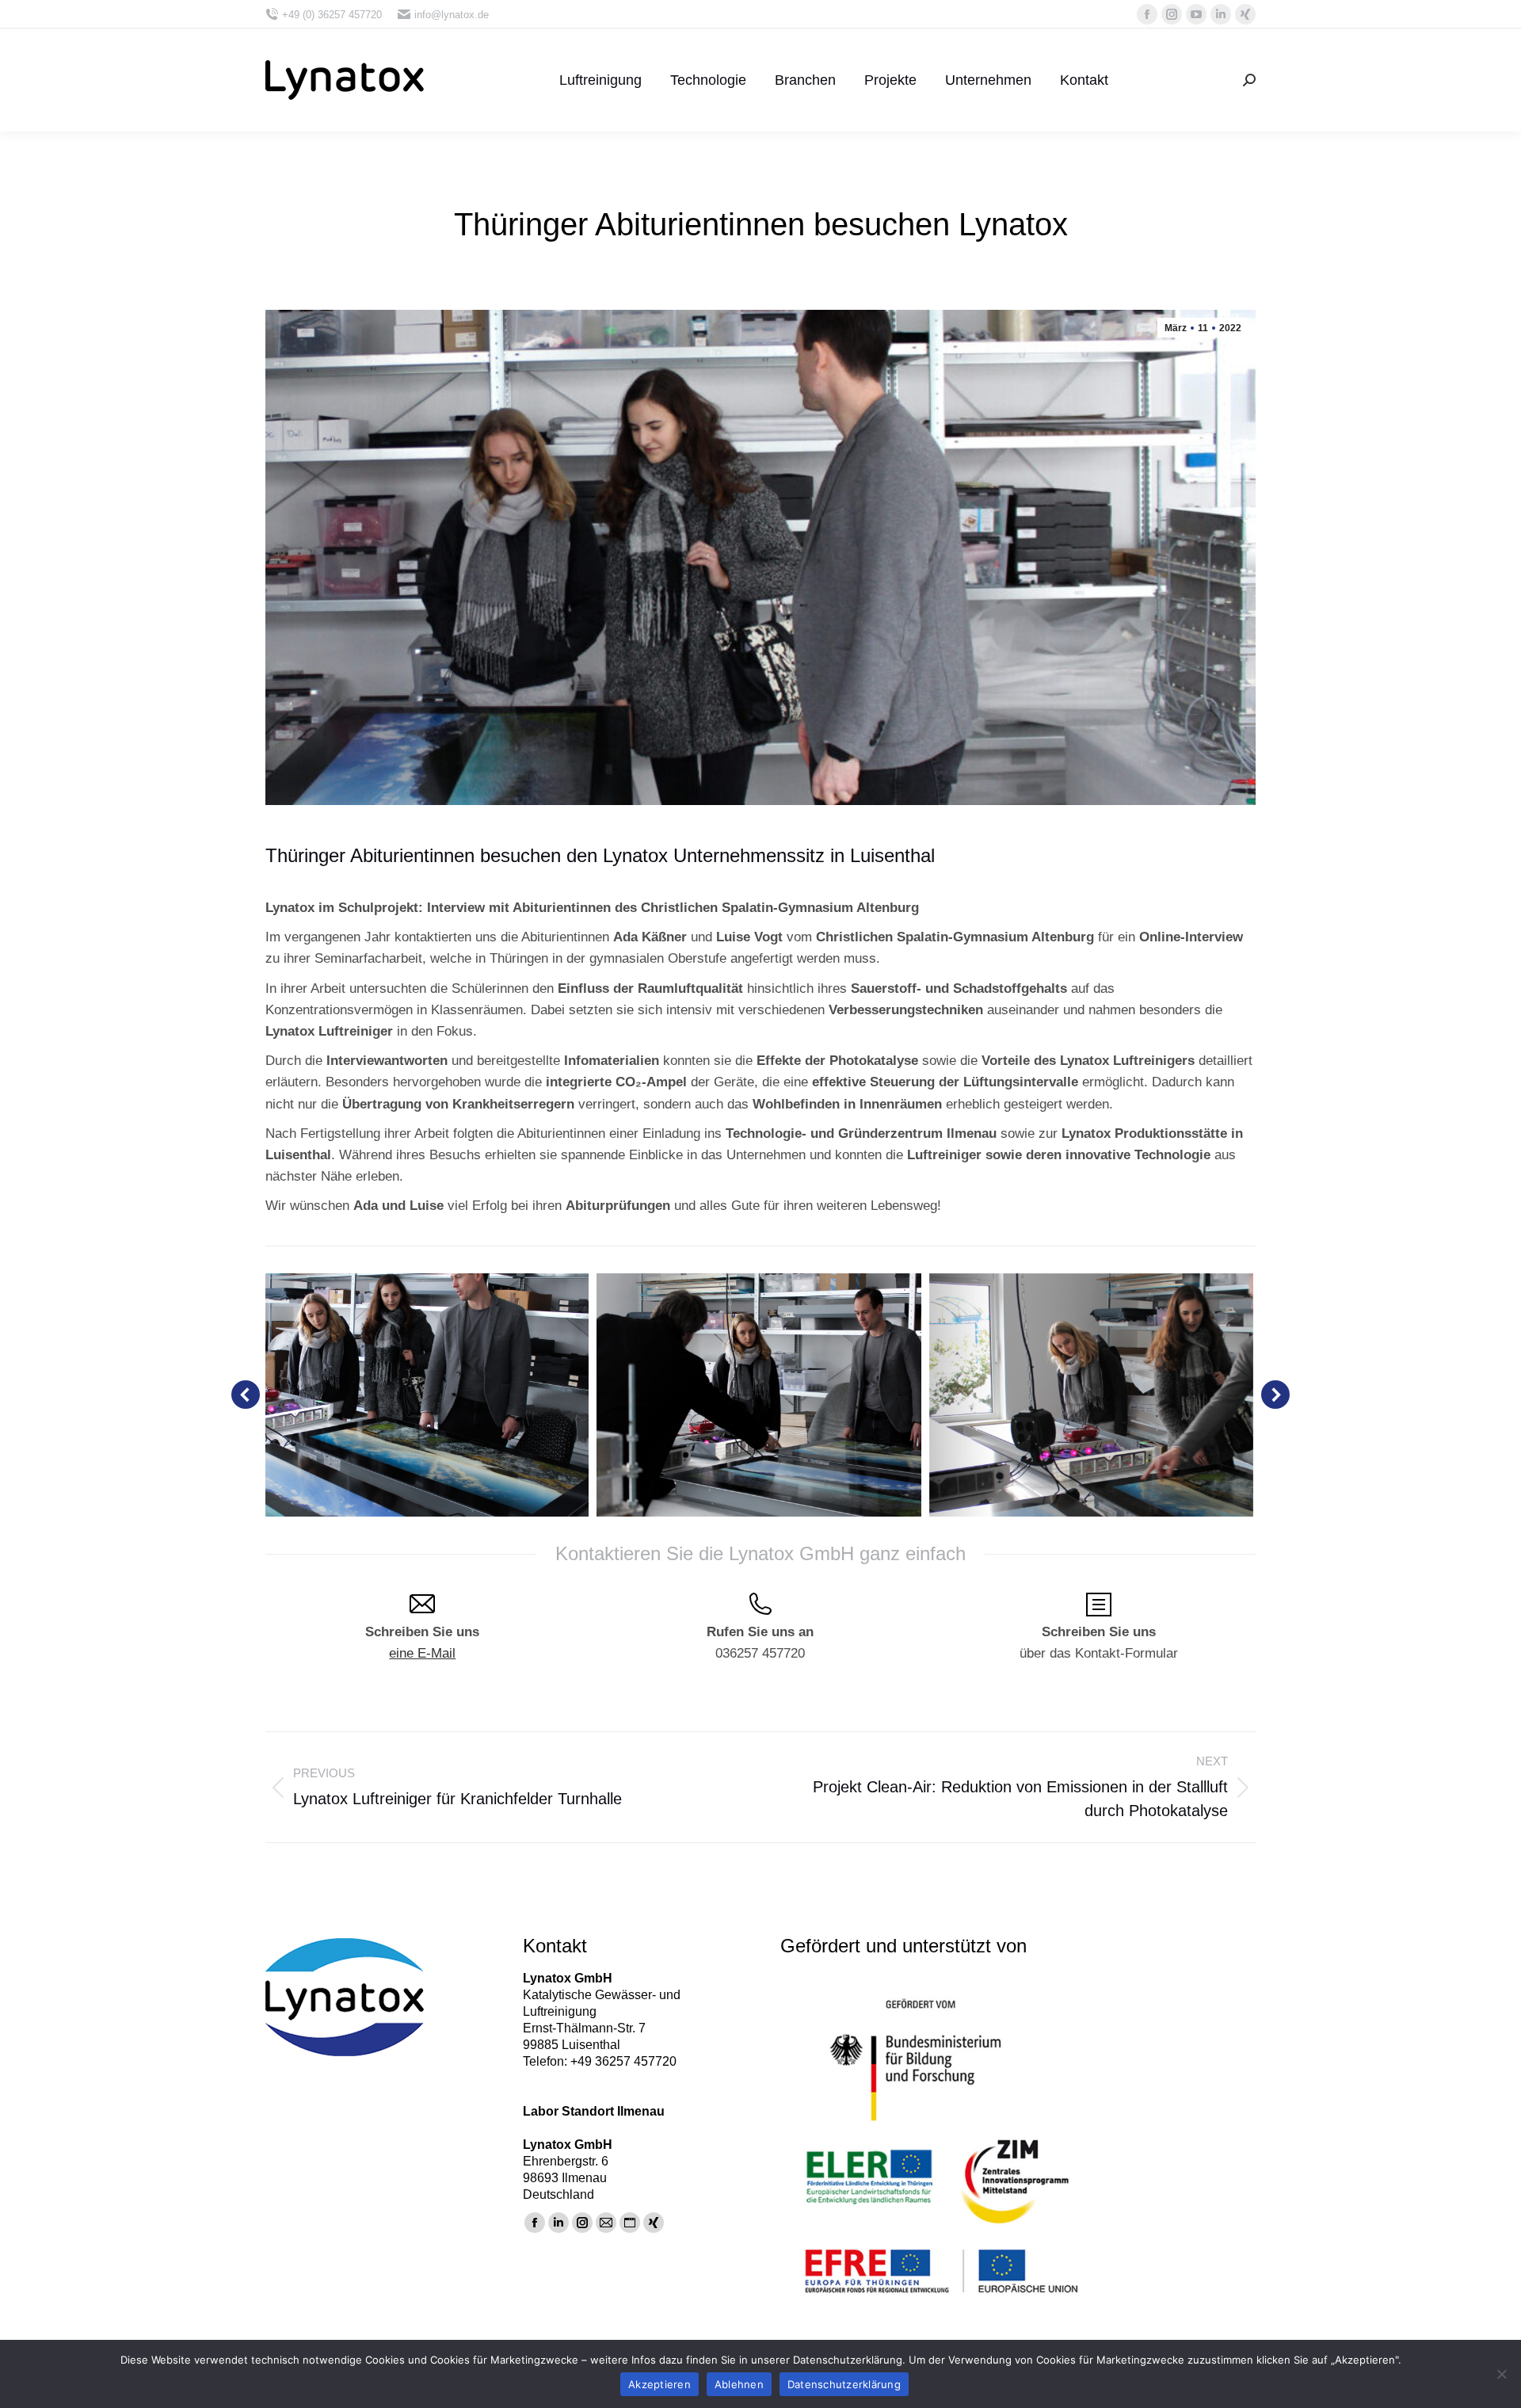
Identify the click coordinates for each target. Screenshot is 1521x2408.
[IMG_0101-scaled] (427, 1395)
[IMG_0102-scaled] (759, 1395)
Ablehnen (739, 2384)
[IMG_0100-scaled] (1092, 1395)
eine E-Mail (422, 1653)
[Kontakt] (1099, 1606)
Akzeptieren (659, 2384)
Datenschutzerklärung (844, 2384)
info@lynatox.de (452, 15)
